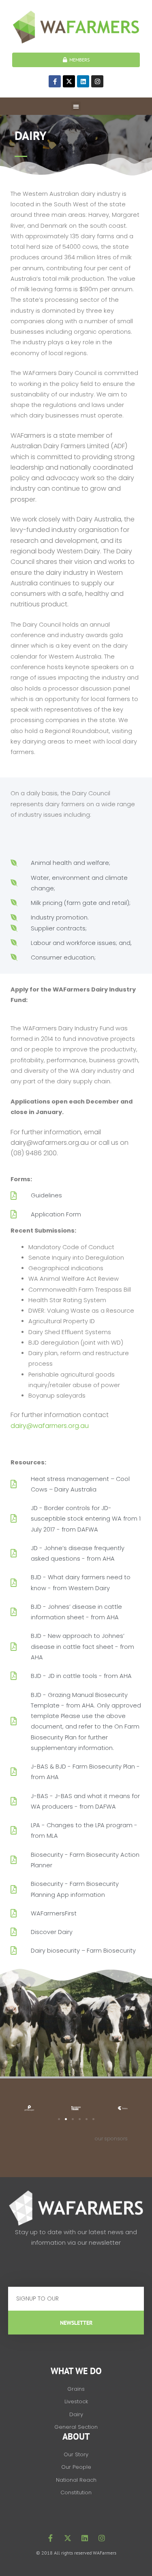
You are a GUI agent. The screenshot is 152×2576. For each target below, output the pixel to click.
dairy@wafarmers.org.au (50, 1426)
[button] (76, 106)
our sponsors (111, 2139)
